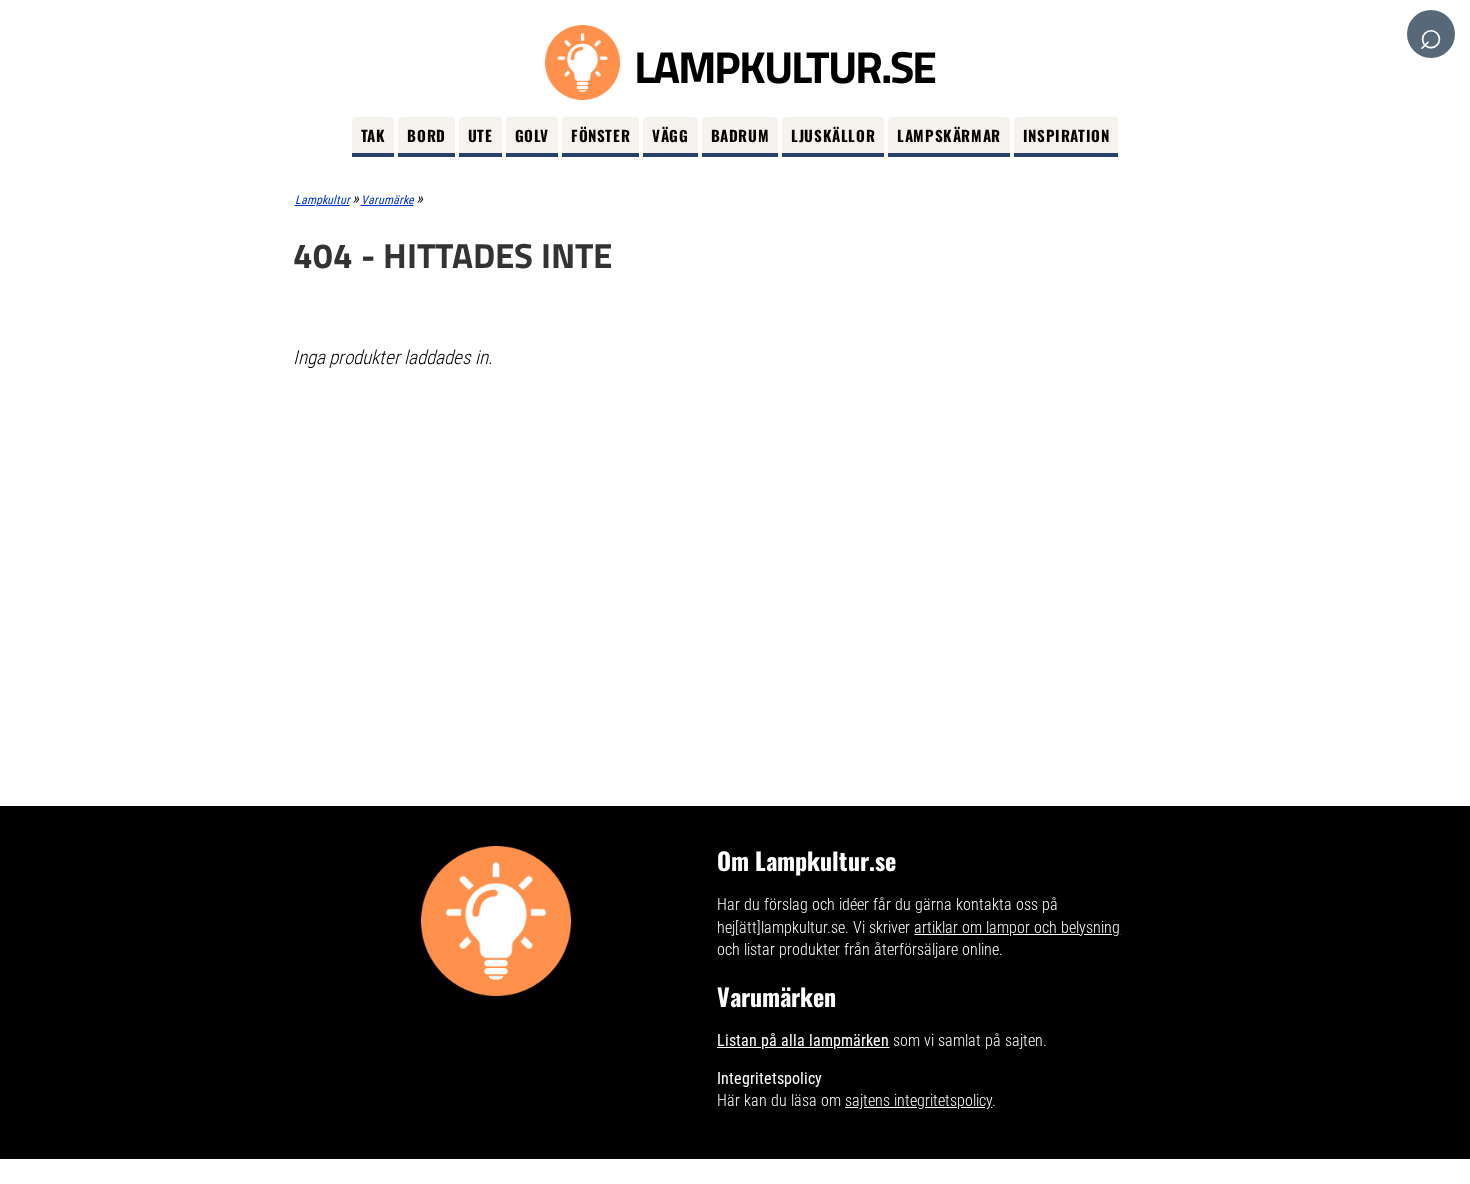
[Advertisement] (735, 531)
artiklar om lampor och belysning (1017, 927)
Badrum (740, 135)
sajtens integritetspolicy (918, 1100)
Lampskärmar (949, 135)
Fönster (600, 135)
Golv (532, 135)
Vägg (670, 135)
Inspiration (1066, 135)
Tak (373, 135)
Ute (480, 135)
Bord (426, 135)
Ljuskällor (833, 135)
